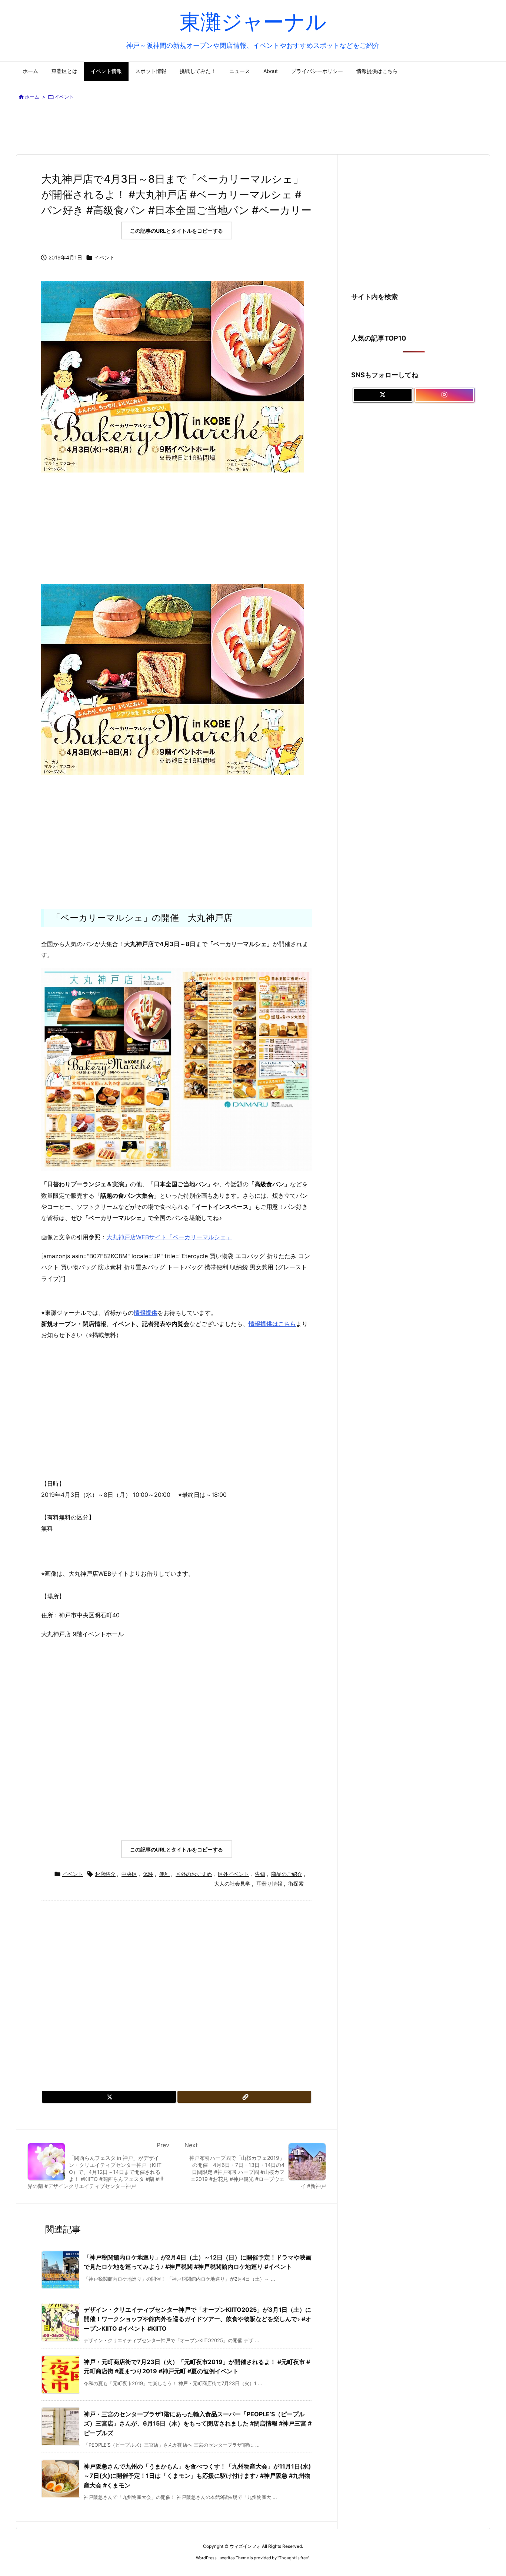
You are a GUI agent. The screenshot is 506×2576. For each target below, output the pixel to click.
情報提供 (146, 1313)
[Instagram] (445, 395)
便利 (164, 1874)
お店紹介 (105, 1874)
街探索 (296, 1884)
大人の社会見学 (232, 1884)
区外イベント (233, 1874)
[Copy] (244, 2097)
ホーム (32, 97)
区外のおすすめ (194, 1874)
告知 (260, 1874)
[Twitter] (109, 2097)
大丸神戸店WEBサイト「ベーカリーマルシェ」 (169, 1237)
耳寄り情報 (269, 1884)
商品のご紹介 (287, 1874)
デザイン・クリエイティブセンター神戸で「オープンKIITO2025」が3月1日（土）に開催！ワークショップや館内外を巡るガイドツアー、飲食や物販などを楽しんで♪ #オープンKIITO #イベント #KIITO (197, 2319)
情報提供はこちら (272, 1324)
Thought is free (293, 2558)
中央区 (129, 1874)
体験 (148, 1874)
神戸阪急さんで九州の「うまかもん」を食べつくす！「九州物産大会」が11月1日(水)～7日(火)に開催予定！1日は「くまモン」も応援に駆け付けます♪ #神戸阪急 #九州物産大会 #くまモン (197, 2476)
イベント (64, 97)
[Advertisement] (253, 129)
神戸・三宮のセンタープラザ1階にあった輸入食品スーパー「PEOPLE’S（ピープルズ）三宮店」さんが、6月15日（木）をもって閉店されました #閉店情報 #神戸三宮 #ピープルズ (198, 2424)
